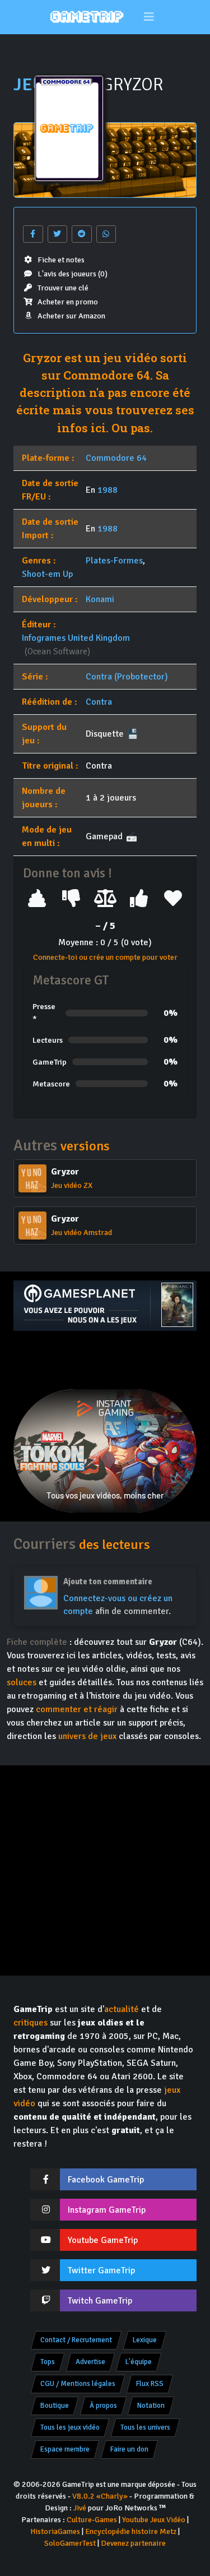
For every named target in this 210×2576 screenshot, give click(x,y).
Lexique (145, 2340)
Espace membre (65, 2449)
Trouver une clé (63, 288)
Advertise (90, 2362)
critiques (31, 2023)
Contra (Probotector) (127, 677)
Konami (100, 599)
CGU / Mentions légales (78, 2384)
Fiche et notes (61, 260)
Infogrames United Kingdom (76, 638)
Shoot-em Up (47, 574)
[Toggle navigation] (149, 17)
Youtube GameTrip (103, 2240)
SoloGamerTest (70, 2543)
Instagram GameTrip (107, 2210)
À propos (103, 2406)
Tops (48, 2362)
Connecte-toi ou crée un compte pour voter (105, 957)
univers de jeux (87, 1736)
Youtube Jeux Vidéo (154, 2520)
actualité (122, 2009)
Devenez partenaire (133, 2543)
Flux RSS (150, 2384)
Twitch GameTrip (100, 2301)
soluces (22, 1682)
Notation (151, 2406)
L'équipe (139, 2362)
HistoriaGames (55, 2531)
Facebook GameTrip (106, 2180)
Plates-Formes (114, 561)
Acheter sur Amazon (71, 316)
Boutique (55, 2406)
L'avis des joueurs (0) (73, 274)
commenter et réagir (77, 1709)
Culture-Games (92, 2520)
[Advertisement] (105, 1360)
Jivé (80, 2508)
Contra (99, 702)
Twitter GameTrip (101, 2270)
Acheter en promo (68, 302)
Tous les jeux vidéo (70, 2427)
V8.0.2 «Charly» (100, 2496)
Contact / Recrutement (76, 2340)
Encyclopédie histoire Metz (131, 2531)
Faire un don (129, 2449)
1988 (108, 490)
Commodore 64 (116, 458)
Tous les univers (145, 2427)
